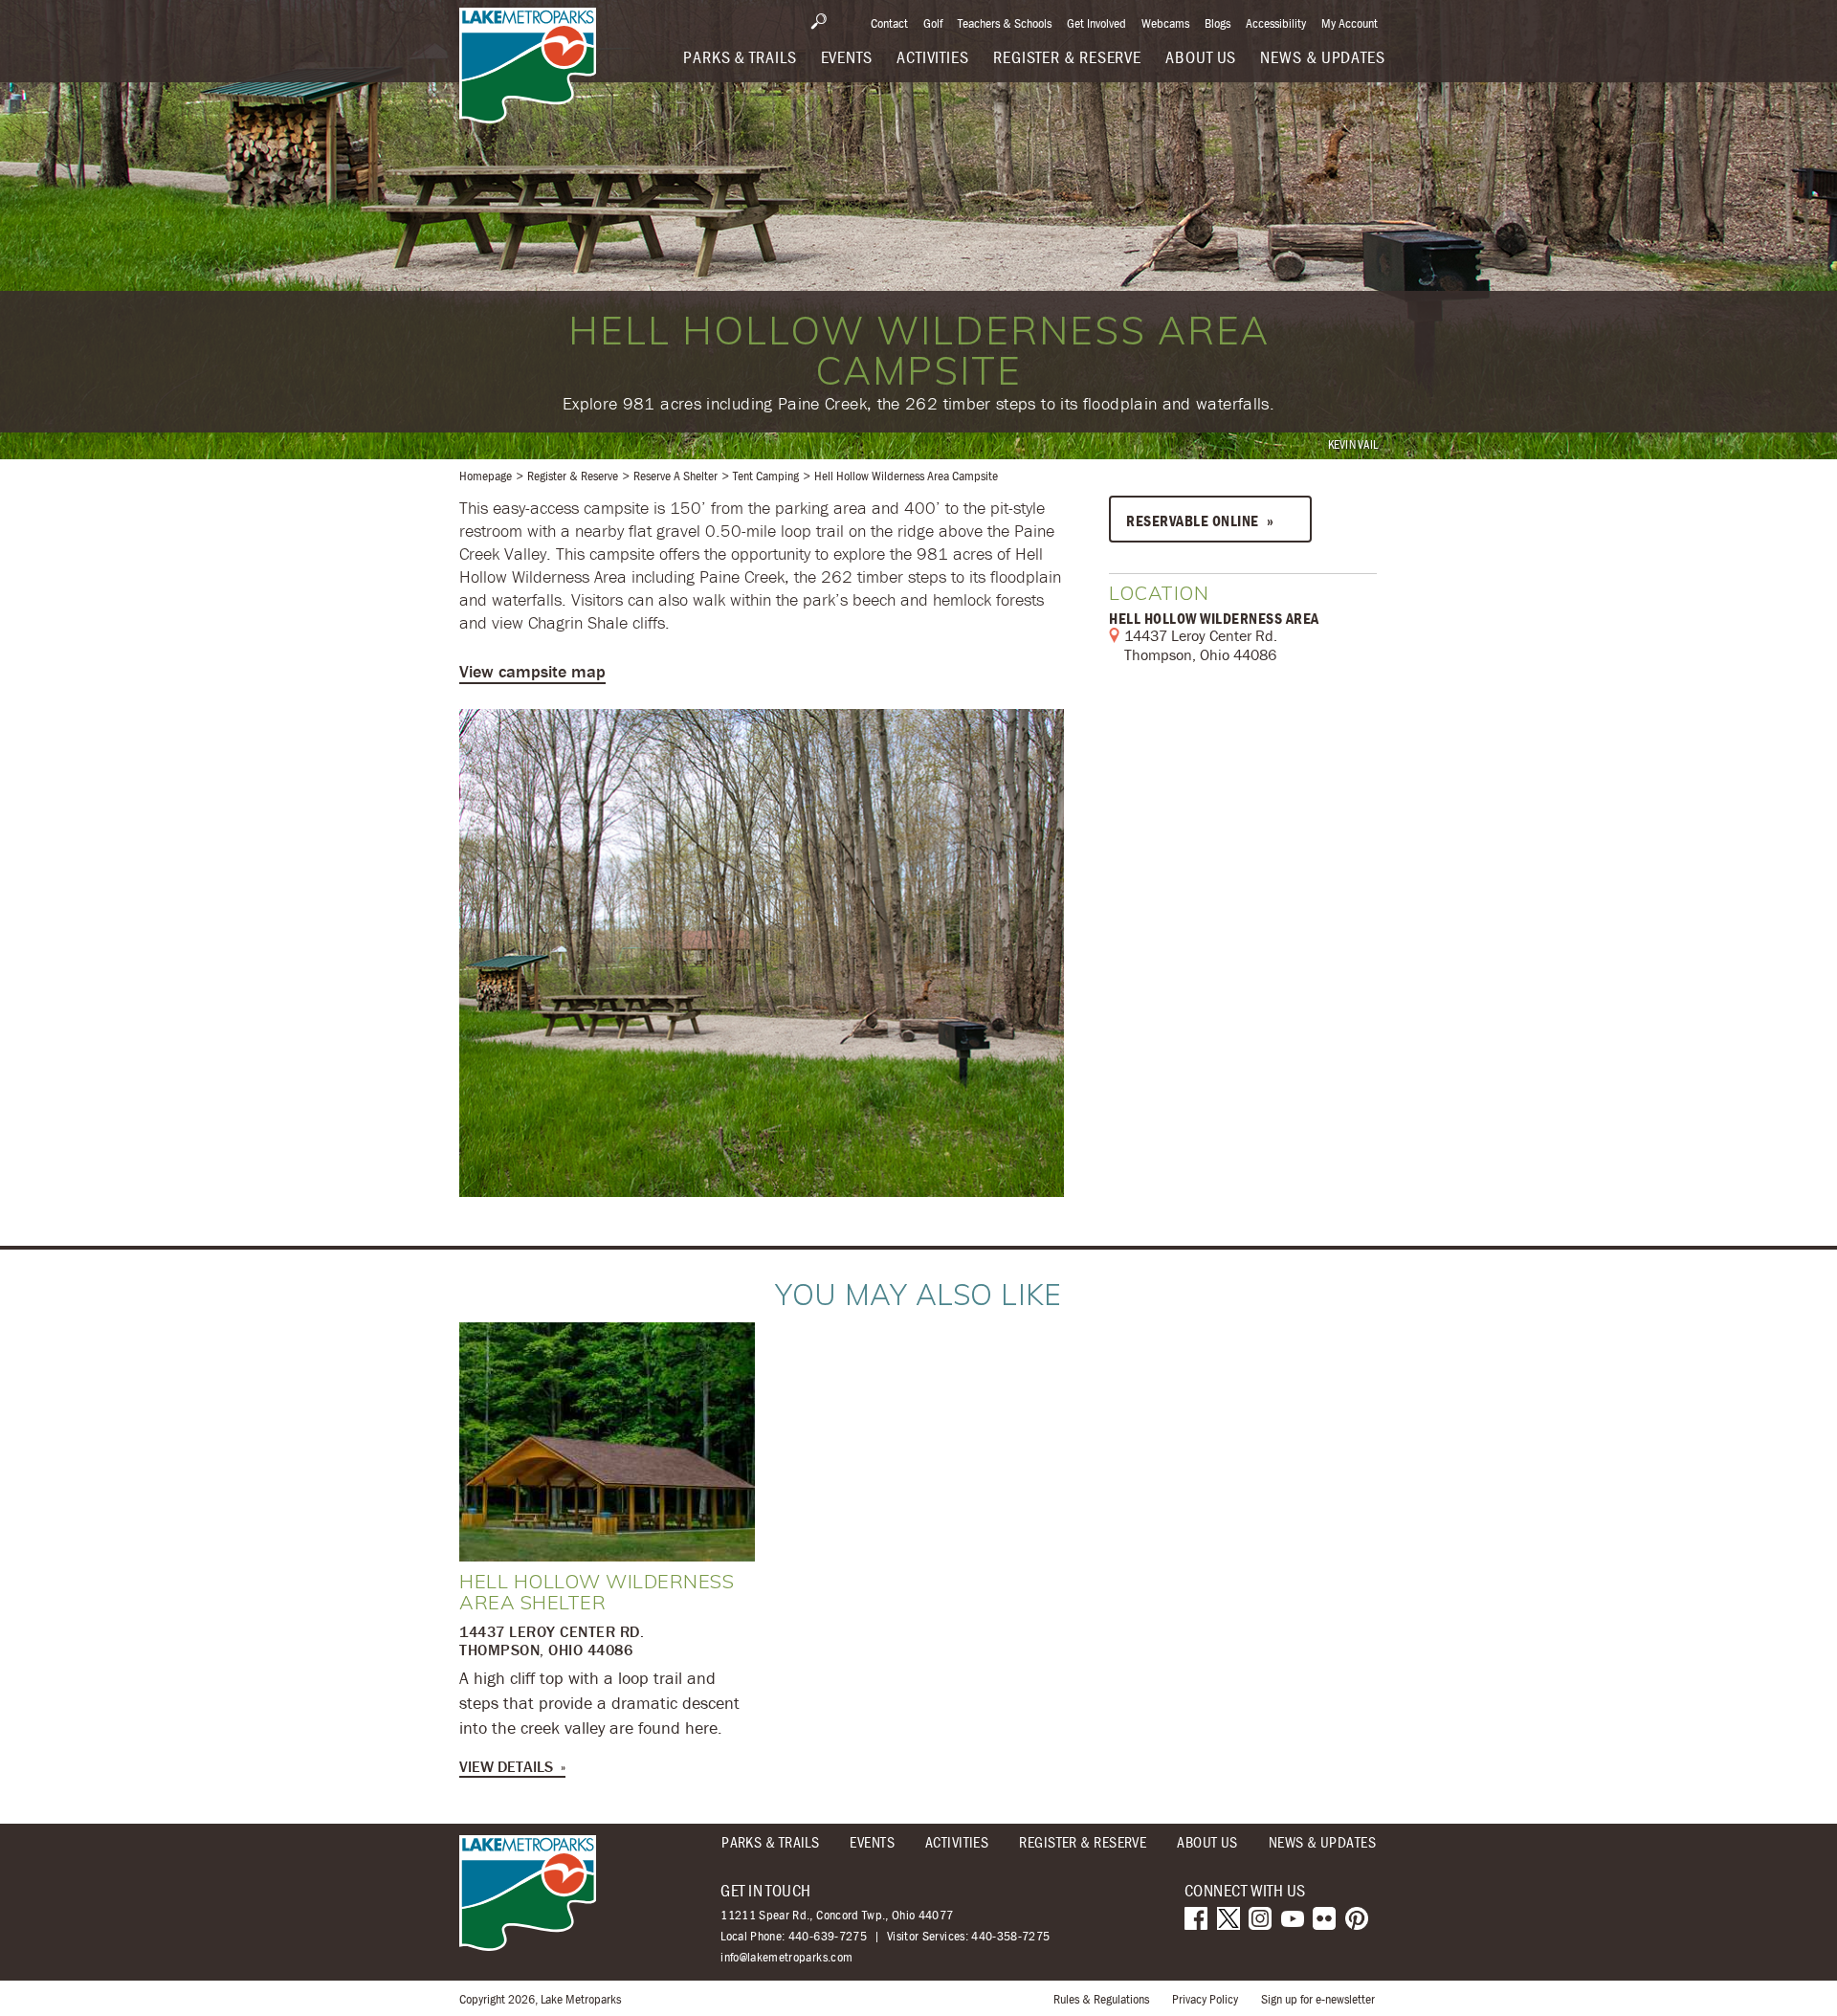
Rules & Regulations (1101, 1999)
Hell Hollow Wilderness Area (1214, 618)
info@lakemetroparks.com (786, 1957)
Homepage (486, 476)
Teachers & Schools (1005, 23)
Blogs (1217, 23)
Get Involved (1096, 23)
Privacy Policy (1205, 1999)
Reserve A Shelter (675, 476)
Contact (889, 23)
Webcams (1165, 23)
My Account (1350, 23)
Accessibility (1276, 23)
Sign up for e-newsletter (1318, 1999)
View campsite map (532, 671)
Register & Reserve (573, 476)
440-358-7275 (1010, 1936)
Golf (933, 23)
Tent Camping (766, 476)
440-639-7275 (828, 1936)
